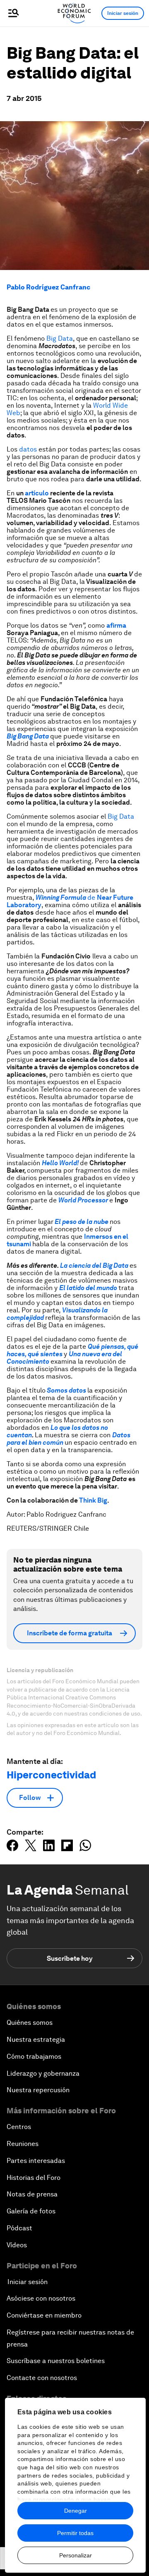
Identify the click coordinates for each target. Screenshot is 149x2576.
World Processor (83, 1200)
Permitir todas (75, 2533)
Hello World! (60, 1163)
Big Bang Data (28, 736)
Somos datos (66, 1390)
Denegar (76, 2511)
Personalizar (76, 2555)
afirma (116, 625)
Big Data (60, 338)
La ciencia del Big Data (94, 1265)
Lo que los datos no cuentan (57, 1431)
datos (27, 449)
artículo (37, 493)
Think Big (93, 1500)
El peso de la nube (81, 1222)
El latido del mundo (88, 1288)
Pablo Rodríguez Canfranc (48, 287)
